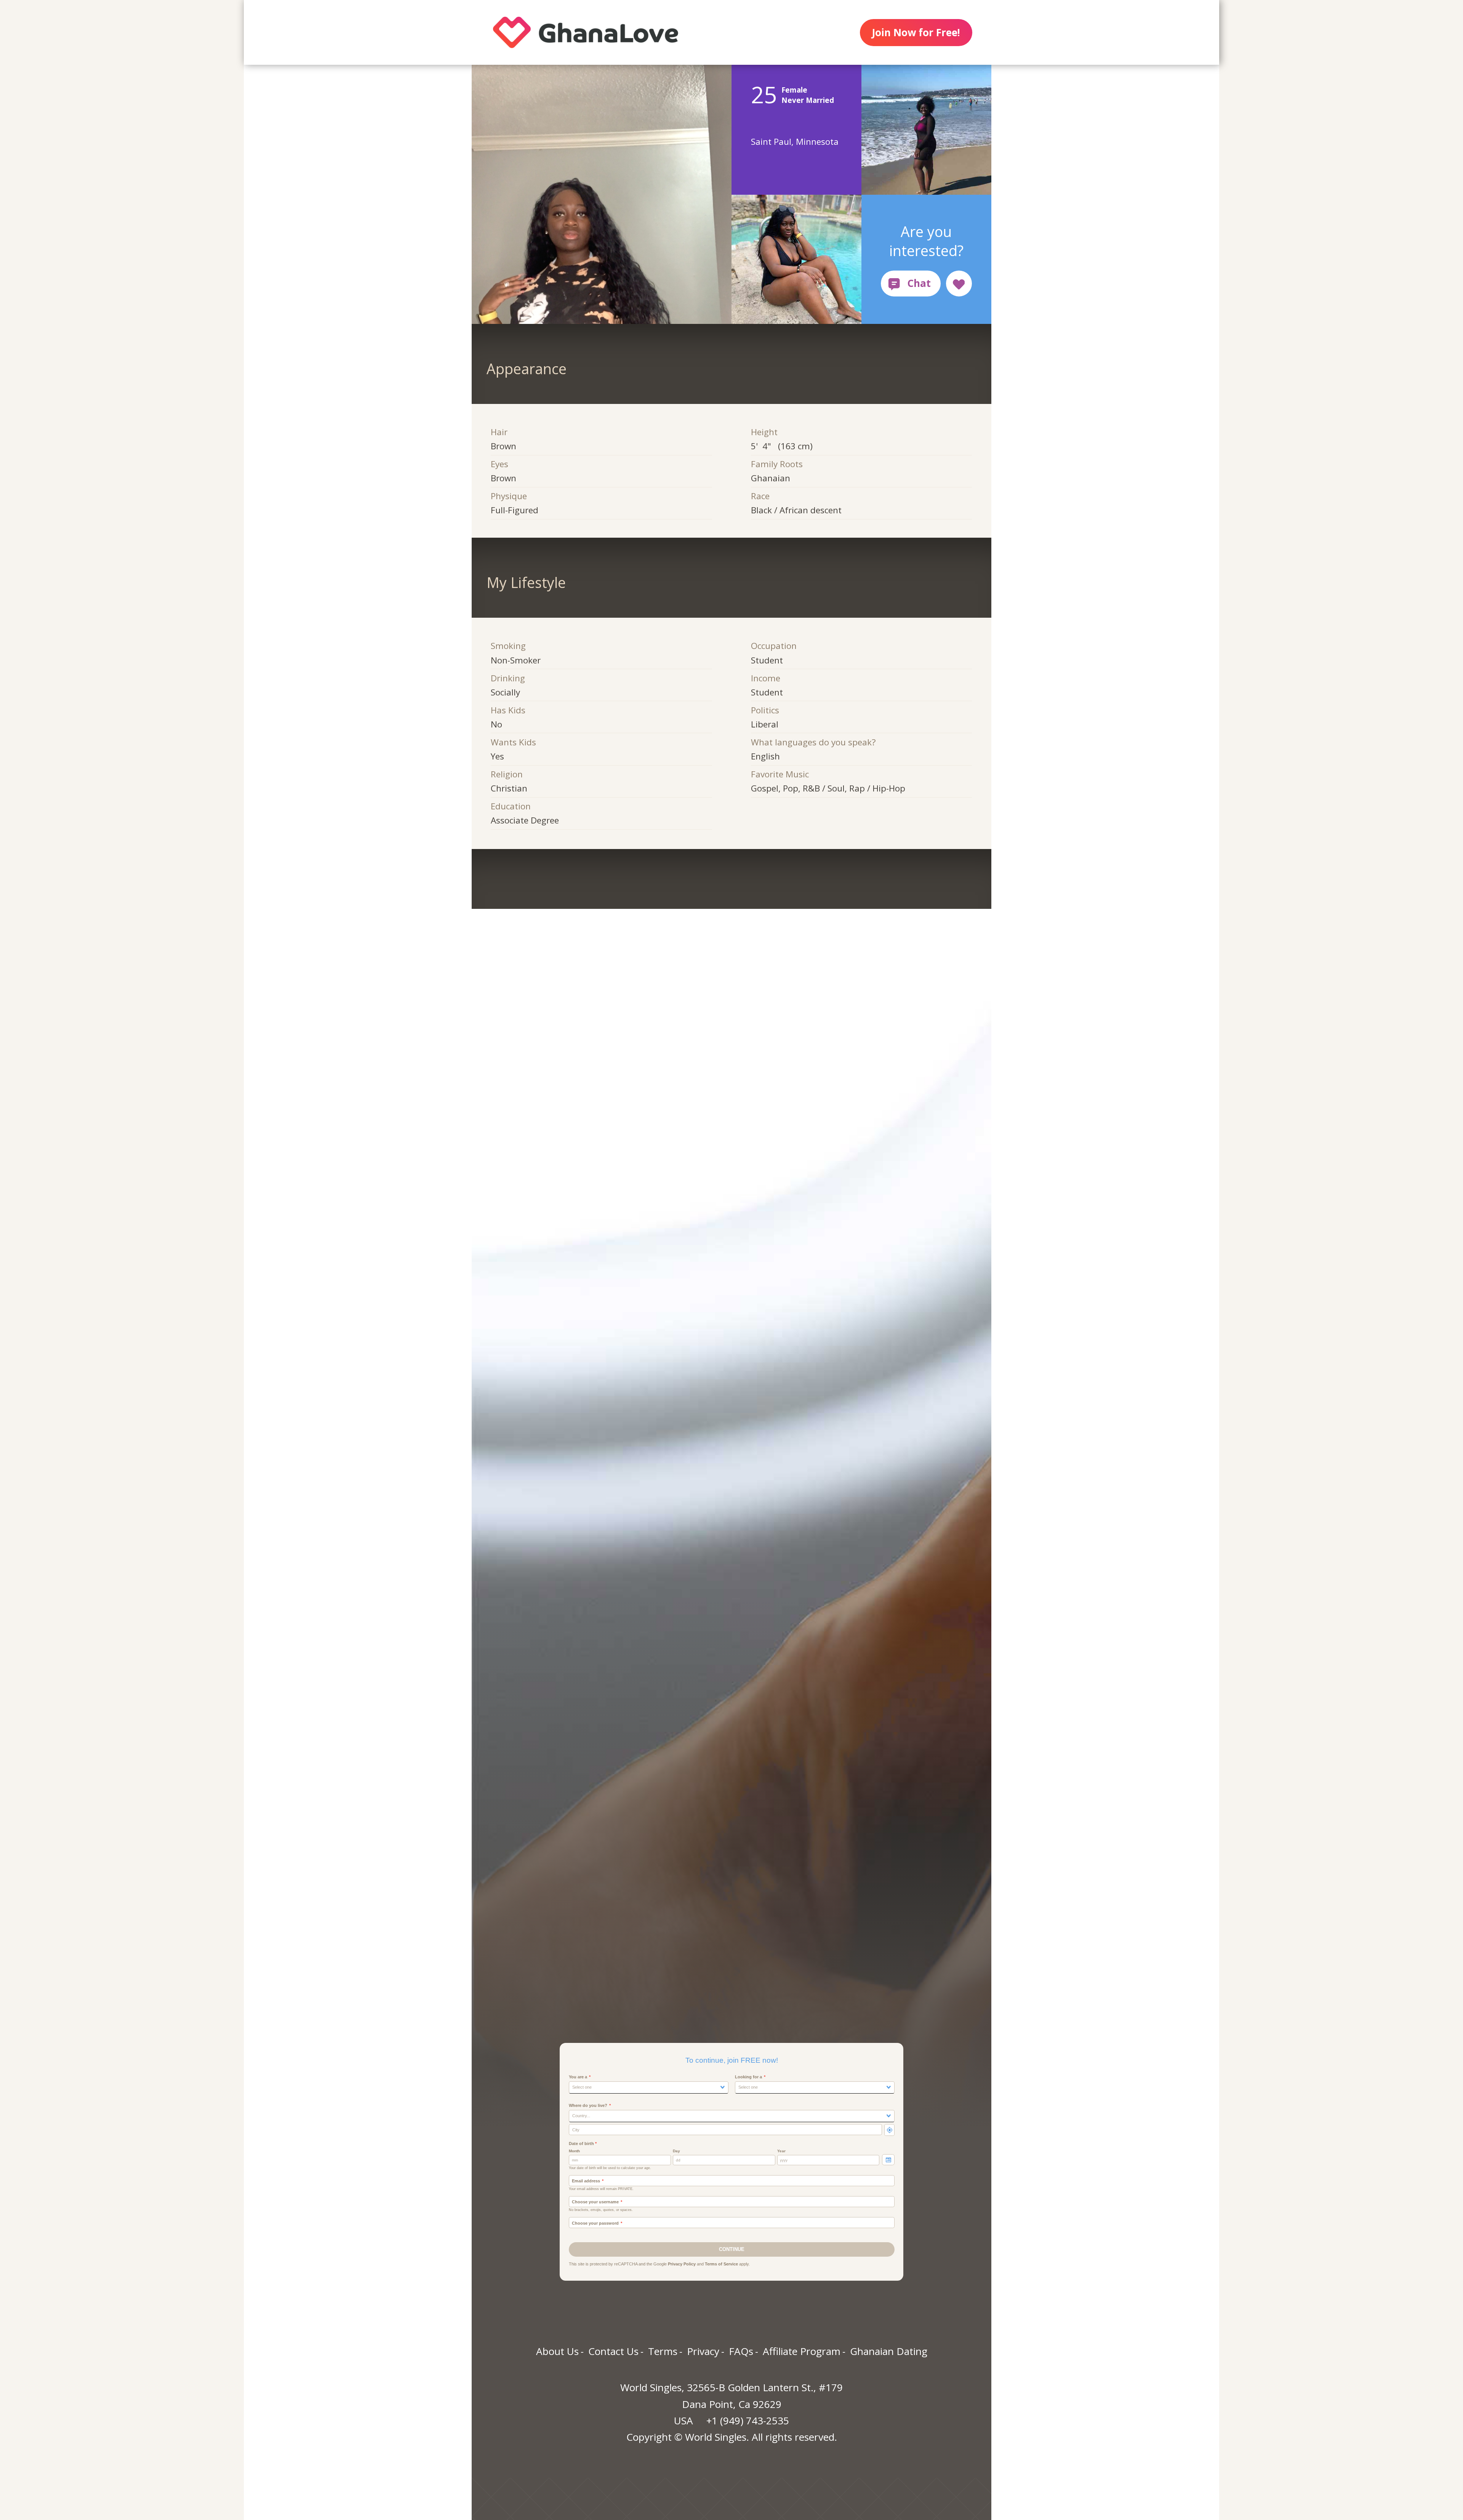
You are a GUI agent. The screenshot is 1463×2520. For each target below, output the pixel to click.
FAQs (741, 2351)
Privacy (703, 2351)
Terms (663, 2351)
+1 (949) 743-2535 (748, 2421)
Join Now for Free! (916, 32)
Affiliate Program (802, 2351)
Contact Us (613, 2351)
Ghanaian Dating (889, 2351)
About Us (557, 2351)
